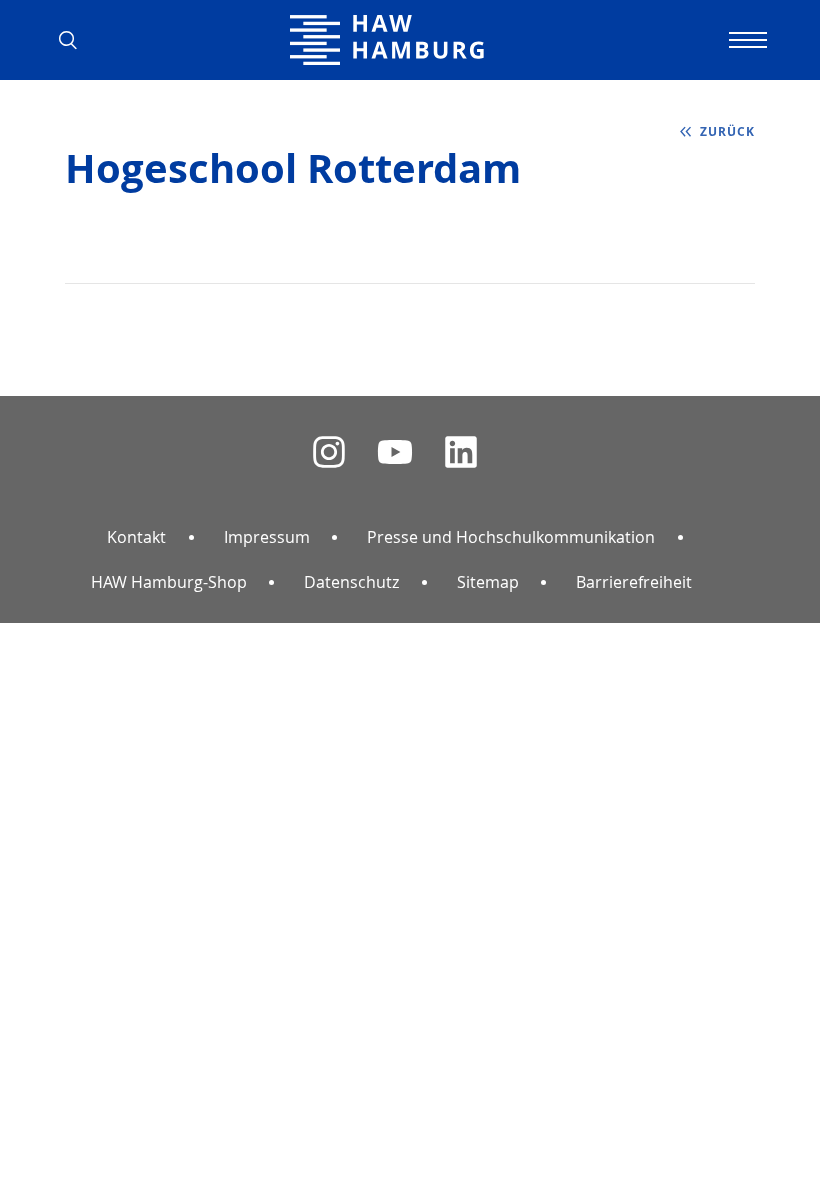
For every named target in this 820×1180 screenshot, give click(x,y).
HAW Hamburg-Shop (169, 582)
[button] (75, 40)
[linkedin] (461, 452)
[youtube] (395, 452)
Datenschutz (351, 582)
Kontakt (136, 537)
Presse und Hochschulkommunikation (511, 537)
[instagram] (329, 452)
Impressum (267, 537)
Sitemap (488, 582)
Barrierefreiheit (634, 582)
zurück (727, 131)
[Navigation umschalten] (745, 40)
